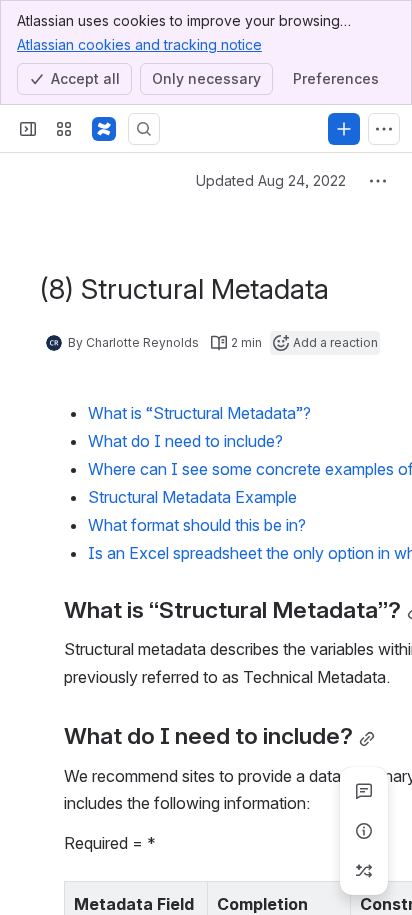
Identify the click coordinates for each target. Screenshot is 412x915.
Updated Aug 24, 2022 (271, 180)
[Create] (344, 129)
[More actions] (378, 181)
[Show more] (384, 129)
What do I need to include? (185, 441)
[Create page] (364, 871)
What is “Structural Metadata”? (199, 413)
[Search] (144, 129)
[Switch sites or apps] (64, 129)
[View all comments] (364, 791)
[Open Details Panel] (364, 831)
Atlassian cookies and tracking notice (139, 44)
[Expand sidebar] (28, 129)
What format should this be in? (197, 525)
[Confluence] (104, 129)
